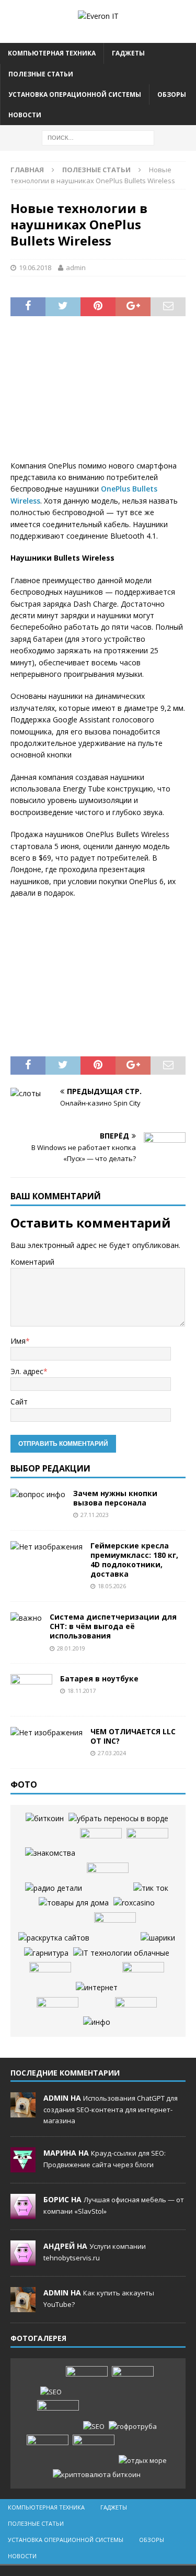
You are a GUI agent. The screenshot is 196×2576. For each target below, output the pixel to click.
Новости (25, 115)
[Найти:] (98, 137)
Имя (18, 1341)
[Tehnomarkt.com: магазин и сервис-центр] (50, 1978)
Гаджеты (128, 53)
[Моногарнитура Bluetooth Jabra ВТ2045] (46, 1953)
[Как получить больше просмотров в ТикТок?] (151, 1888)
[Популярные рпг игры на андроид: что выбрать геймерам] (133, 2382)
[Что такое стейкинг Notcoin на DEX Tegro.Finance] (97, 2475)
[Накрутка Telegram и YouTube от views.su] (94, 2450)
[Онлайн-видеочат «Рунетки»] (115, 1928)
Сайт (19, 1402)
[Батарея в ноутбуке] (31, 1690)
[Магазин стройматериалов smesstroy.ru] (108, 1878)
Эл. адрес (27, 1371)
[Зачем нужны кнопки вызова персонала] (38, 1495)
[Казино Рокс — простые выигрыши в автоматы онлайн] (134, 1903)
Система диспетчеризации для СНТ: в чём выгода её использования (113, 1626)
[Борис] (23, 2214)
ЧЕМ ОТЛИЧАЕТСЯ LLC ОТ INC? (133, 1736)
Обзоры (172, 94)
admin (76, 267)
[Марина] (23, 2167)
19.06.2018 (35, 267)
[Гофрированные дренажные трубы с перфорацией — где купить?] (133, 2427)
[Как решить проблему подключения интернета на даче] (97, 1988)
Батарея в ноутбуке (99, 1679)
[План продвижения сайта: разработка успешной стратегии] (54, 1938)
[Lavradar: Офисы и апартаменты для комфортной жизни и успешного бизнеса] (87, 2382)
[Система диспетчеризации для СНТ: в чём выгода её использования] (26, 1618)
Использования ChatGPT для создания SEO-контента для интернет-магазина (111, 2109)
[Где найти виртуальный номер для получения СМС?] (147, 1844)
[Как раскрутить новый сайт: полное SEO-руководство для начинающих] (51, 2392)
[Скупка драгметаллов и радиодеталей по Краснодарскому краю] (54, 1888)
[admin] (23, 2112)
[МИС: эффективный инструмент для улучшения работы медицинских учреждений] (143, 1978)
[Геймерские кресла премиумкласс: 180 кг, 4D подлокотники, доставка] (47, 1547)
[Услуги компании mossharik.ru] (158, 1938)
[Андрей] (23, 2260)
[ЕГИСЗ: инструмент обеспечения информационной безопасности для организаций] (118, 1819)
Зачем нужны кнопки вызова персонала (115, 1498)
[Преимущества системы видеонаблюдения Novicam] (58, 2416)
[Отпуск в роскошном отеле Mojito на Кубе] (143, 2461)
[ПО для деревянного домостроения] (57, 2013)
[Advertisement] (98, 395)
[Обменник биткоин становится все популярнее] (45, 1819)
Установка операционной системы (75, 94)
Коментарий (32, 1262)
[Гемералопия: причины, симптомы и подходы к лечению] (48, 2450)
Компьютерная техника (52, 53)
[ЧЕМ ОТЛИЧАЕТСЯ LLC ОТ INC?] (47, 1733)
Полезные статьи (41, 74)
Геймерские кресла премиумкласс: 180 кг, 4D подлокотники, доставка (134, 1560)
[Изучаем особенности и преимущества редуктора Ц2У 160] (121, 1953)
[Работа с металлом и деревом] (97, 2022)
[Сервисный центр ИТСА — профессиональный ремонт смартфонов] (136, 2013)
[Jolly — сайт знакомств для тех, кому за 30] (50, 1853)
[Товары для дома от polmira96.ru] (74, 1903)
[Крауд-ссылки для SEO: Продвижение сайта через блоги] (94, 2427)
